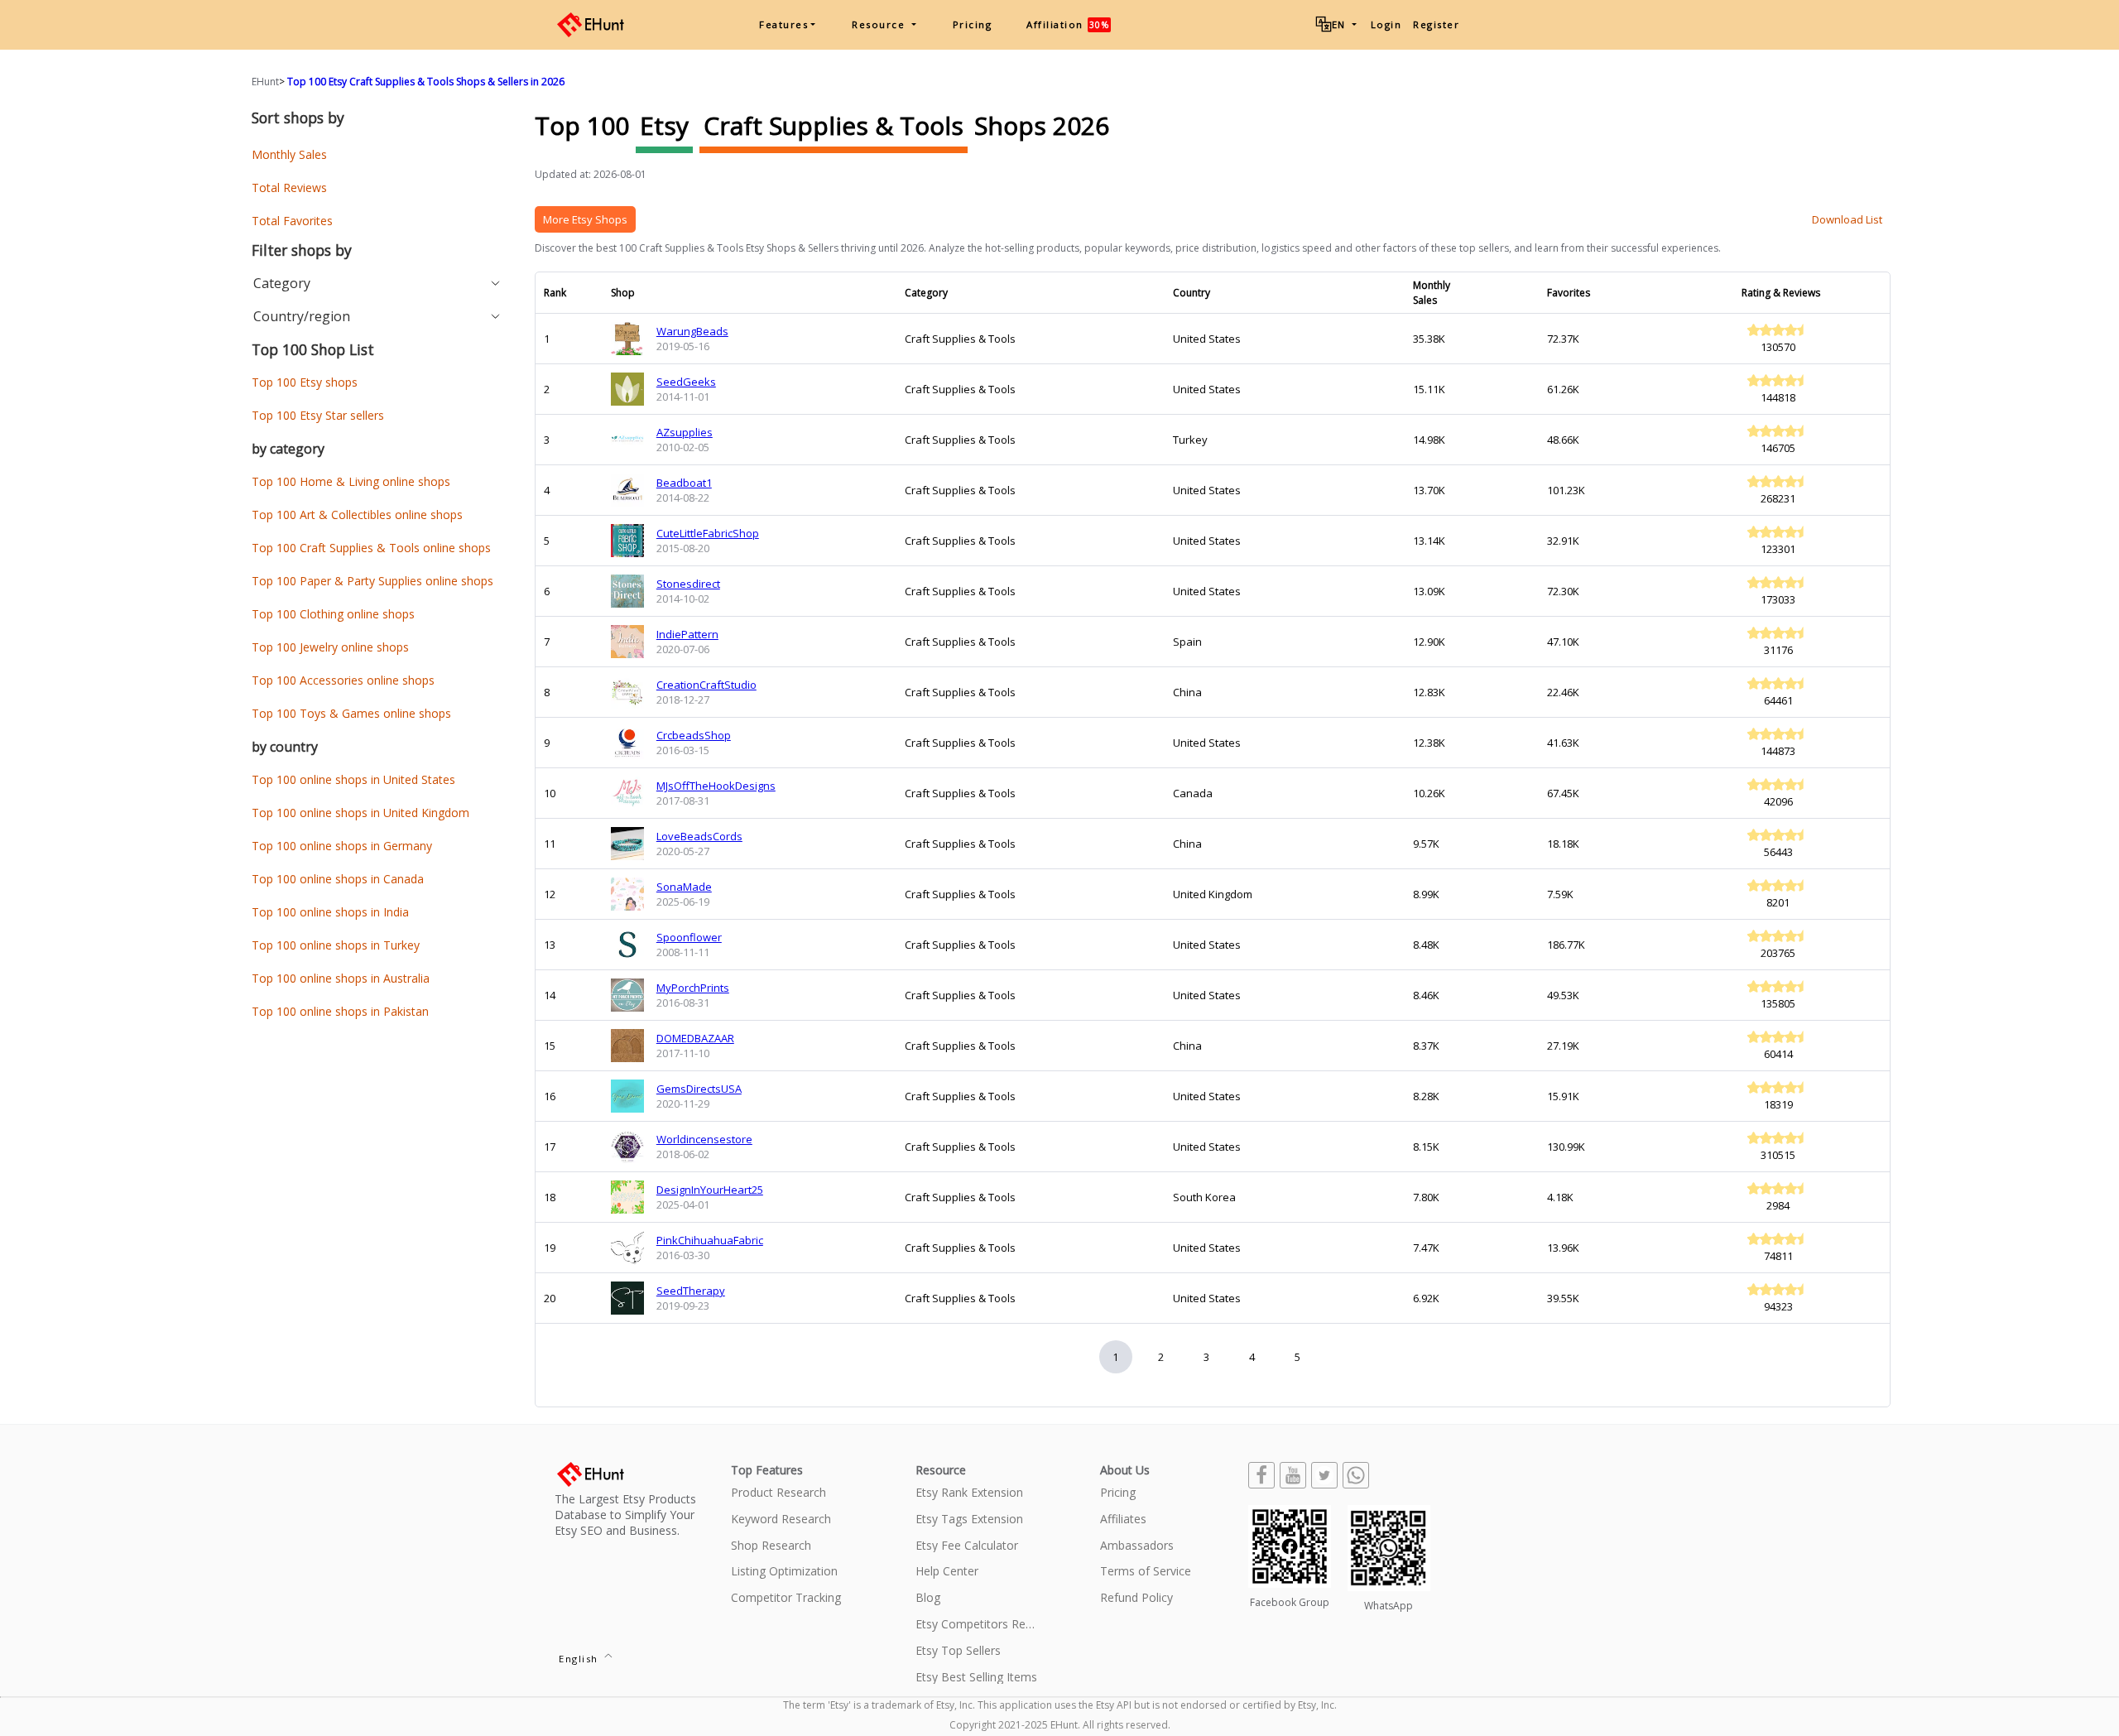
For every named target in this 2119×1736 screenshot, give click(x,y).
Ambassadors (1137, 1546)
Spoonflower (689, 937)
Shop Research (771, 1546)
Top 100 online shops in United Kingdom (360, 813)
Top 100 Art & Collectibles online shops (357, 515)
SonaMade (684, 887)
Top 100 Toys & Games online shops (351, 713)
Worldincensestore (704, 1139)
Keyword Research (781, 1520)
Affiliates (1123, 1520)
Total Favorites (292, 221)
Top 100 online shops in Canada (338, 879)
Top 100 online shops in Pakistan (340, 1011)
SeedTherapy (691, 1291)
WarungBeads (692, 331)
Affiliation (1068, 24)
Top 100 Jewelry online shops (330, 647)
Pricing (973, 24)
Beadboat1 (684, 483)
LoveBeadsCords (699, 836)
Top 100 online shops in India (330, 912)
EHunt (265, 82)
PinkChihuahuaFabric (710, 1240)
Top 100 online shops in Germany (342, 846)
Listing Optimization (784, 1572)
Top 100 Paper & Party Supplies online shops (372, 581)
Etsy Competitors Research (977, 1625)
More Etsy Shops (585, 219)
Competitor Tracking (786, 1598)
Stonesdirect (688, 584)
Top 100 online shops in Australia (341, 978)
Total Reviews (289, 188)
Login (1386, 24)
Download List (1847, 219)
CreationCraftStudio (706, 685)
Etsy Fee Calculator (967, 1546)
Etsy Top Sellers (958, 1651)
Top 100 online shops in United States (353, 779)
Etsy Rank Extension (969, 1493)
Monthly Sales (289, 154)
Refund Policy (1136, 1598)
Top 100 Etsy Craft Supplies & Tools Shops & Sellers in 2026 (426, 82)
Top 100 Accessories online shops (343, 680)
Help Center (947, 1572)
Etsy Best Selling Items (976, 1678)
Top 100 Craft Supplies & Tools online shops (371, 548)
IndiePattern (687, 634)
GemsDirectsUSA (699, 1089)
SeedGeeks (686, 382)
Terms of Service (1146, 1572)
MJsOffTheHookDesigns (716, 786)
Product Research (778, 1493)
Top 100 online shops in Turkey (336, 945)
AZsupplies (685, 432)
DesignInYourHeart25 (710, 1190)
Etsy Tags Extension (969, 1520)
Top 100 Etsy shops (305, 382)
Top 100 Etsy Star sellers (318, 415)
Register (1436, 24)
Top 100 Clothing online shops (333, 614)
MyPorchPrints (693, 988)
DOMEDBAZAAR (695, 1038)
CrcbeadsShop (694, 735)
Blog (928, 1598)
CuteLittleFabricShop (708, 533)
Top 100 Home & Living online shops (351, 481)
